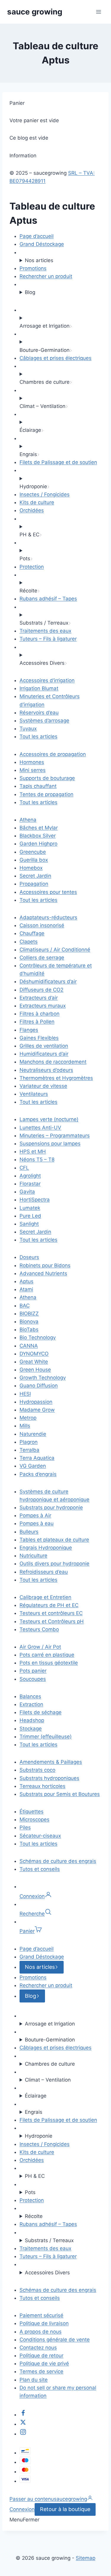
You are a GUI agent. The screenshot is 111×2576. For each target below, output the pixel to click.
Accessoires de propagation (53, 754)
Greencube (33, 852)
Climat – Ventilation (48, 2080)
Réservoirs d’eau (39, 713)
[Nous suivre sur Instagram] (23, 2434)
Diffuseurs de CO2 (41, 990)
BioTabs (29, 1329)
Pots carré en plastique (47, 1655)
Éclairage (36, 2096)
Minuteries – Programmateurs (55, 1136)
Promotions (33, 268)
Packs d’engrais (38, 1474)
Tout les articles (38, 736)
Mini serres (33, 770)
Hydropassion (36, 1402)
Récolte (34, 2216)
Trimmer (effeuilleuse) (46, 1737)
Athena (28, 820)
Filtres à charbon (40, 1014)
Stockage (31, 1729)
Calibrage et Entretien (45, 1597)
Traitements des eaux (45, 631)
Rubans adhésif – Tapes (48, 599)
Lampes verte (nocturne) (49, 1119)
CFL (24, 1168)
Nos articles (39, 260)
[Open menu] (98, 12)
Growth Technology (43, 1378)
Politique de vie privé (44, 2363)
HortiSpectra (35, 1200)
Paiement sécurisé (41, 2315)
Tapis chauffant (38, 786)
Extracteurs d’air (39, 998)
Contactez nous (38, 2348)
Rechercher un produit (46, 276)
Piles (25, 1827)
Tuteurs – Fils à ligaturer (48, 639)
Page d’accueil (37, 236)
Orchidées (32, 510)
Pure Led (30, 1216)
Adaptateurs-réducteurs (48, 917)
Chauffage (32, 933)
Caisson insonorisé (42, 925)
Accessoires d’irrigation (47, 680)
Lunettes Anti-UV (40, 1128)
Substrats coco (37, 1770)
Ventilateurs (34, 1094)
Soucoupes (33, 1679)
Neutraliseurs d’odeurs (46, 1070)
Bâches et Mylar (39, 828)
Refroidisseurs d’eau (44, 1572)
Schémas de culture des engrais (58, 1861)
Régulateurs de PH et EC (49, 1605)
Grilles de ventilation (44, 1046)
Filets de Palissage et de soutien (58, 462)
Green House (35, 1370)
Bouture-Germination (50, 2040)
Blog (30, 292)
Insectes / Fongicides (45, 494)
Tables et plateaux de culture (54, 1540)
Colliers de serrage (42, 958)
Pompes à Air (35, 1515)
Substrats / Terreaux (49, 2240)
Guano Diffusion (39, 1386)
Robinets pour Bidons (45, 1265)
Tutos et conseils (40, 1869)
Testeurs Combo (39, 1629)
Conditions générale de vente (55, 2340)
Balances (30, 1696)
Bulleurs (29, 1532)
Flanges (29, 1030)
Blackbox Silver (38, 836)
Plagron (29, 1442)
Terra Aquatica (37, 1458)
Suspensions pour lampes (50, 1144)
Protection (32, 567)
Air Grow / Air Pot (40, 1647)
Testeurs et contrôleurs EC (51, 1613)
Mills (25, 1426)
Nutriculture (33, 1556)
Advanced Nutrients (43, 1273)
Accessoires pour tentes (48, 892)
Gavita (27, 1192)
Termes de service (41, 2371)
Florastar (30, 1184)
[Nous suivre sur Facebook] (23, 2415)
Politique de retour (41, 2356)
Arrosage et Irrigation (50, 2024)
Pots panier (33, 1671)
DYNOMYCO (34, 1354)
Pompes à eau (37, 1523)
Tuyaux (28, 728)
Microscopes (34, 1819)
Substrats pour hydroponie (51, 1507)
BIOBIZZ (29, 1314)
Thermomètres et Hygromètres (56, 1078)
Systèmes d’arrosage (44, 721)
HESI (25, 1394)
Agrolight (30, 1176)
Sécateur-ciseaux (40, 1836)
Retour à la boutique (65, 2509)
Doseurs (29, 1257)
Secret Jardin (35, 876)
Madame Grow (37, 1410)
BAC (25, 1306)
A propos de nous (41, 2332)
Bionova (29, 1322)
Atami (26, 1289)
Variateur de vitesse (43, 1086)
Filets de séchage (41, 1712)
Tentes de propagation (46, 794)
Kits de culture (37, 502)
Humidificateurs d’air (44, 1054)
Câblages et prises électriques (55, 358)
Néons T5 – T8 (37, 1159)
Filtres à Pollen (37, 1022)
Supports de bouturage (47, 778)
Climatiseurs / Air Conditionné (55, 950)
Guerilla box (34, 860)
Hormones (32, 762)
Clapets (29, 942)
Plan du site (34, 2380)
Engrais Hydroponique (46, 1548)
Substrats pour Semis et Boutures (60, 1794)
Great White (34, 1362)
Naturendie (33, 1434)
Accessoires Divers (47, 2273)
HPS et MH (33, 1151)
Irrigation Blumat (39, 688)
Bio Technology (38, 1337)
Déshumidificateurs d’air (48, 981)
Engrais (34, 2112)
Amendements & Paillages (51, 1762)
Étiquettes (32, 1811)
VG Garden (33, 1466)
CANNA (29, 1346)
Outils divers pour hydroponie (54, 1564)
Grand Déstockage (42, 244)
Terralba (29, 1450)
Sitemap (86, 2558)
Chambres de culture (50, 2064)
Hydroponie (39, 2136)
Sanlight (29, 1224)
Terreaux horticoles (42, 1786)
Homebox (31, 868)
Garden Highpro (38, 844)
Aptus (26, 1281)
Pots (30, 2192)
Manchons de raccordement (53, 1062)
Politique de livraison (44, 2323)
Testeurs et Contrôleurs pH (52, 1621)
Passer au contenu (32, 2499)
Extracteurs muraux (43, 1006)
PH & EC (35, 2176)
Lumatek (30, 1208)
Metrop (28, 1418)
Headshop (32, 1720)
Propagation (34, 884)
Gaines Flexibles (39, 1038)
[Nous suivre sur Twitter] (23, 2424)
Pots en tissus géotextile (49, 1663)
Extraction (31, 1704)
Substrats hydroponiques (49, 1778)
